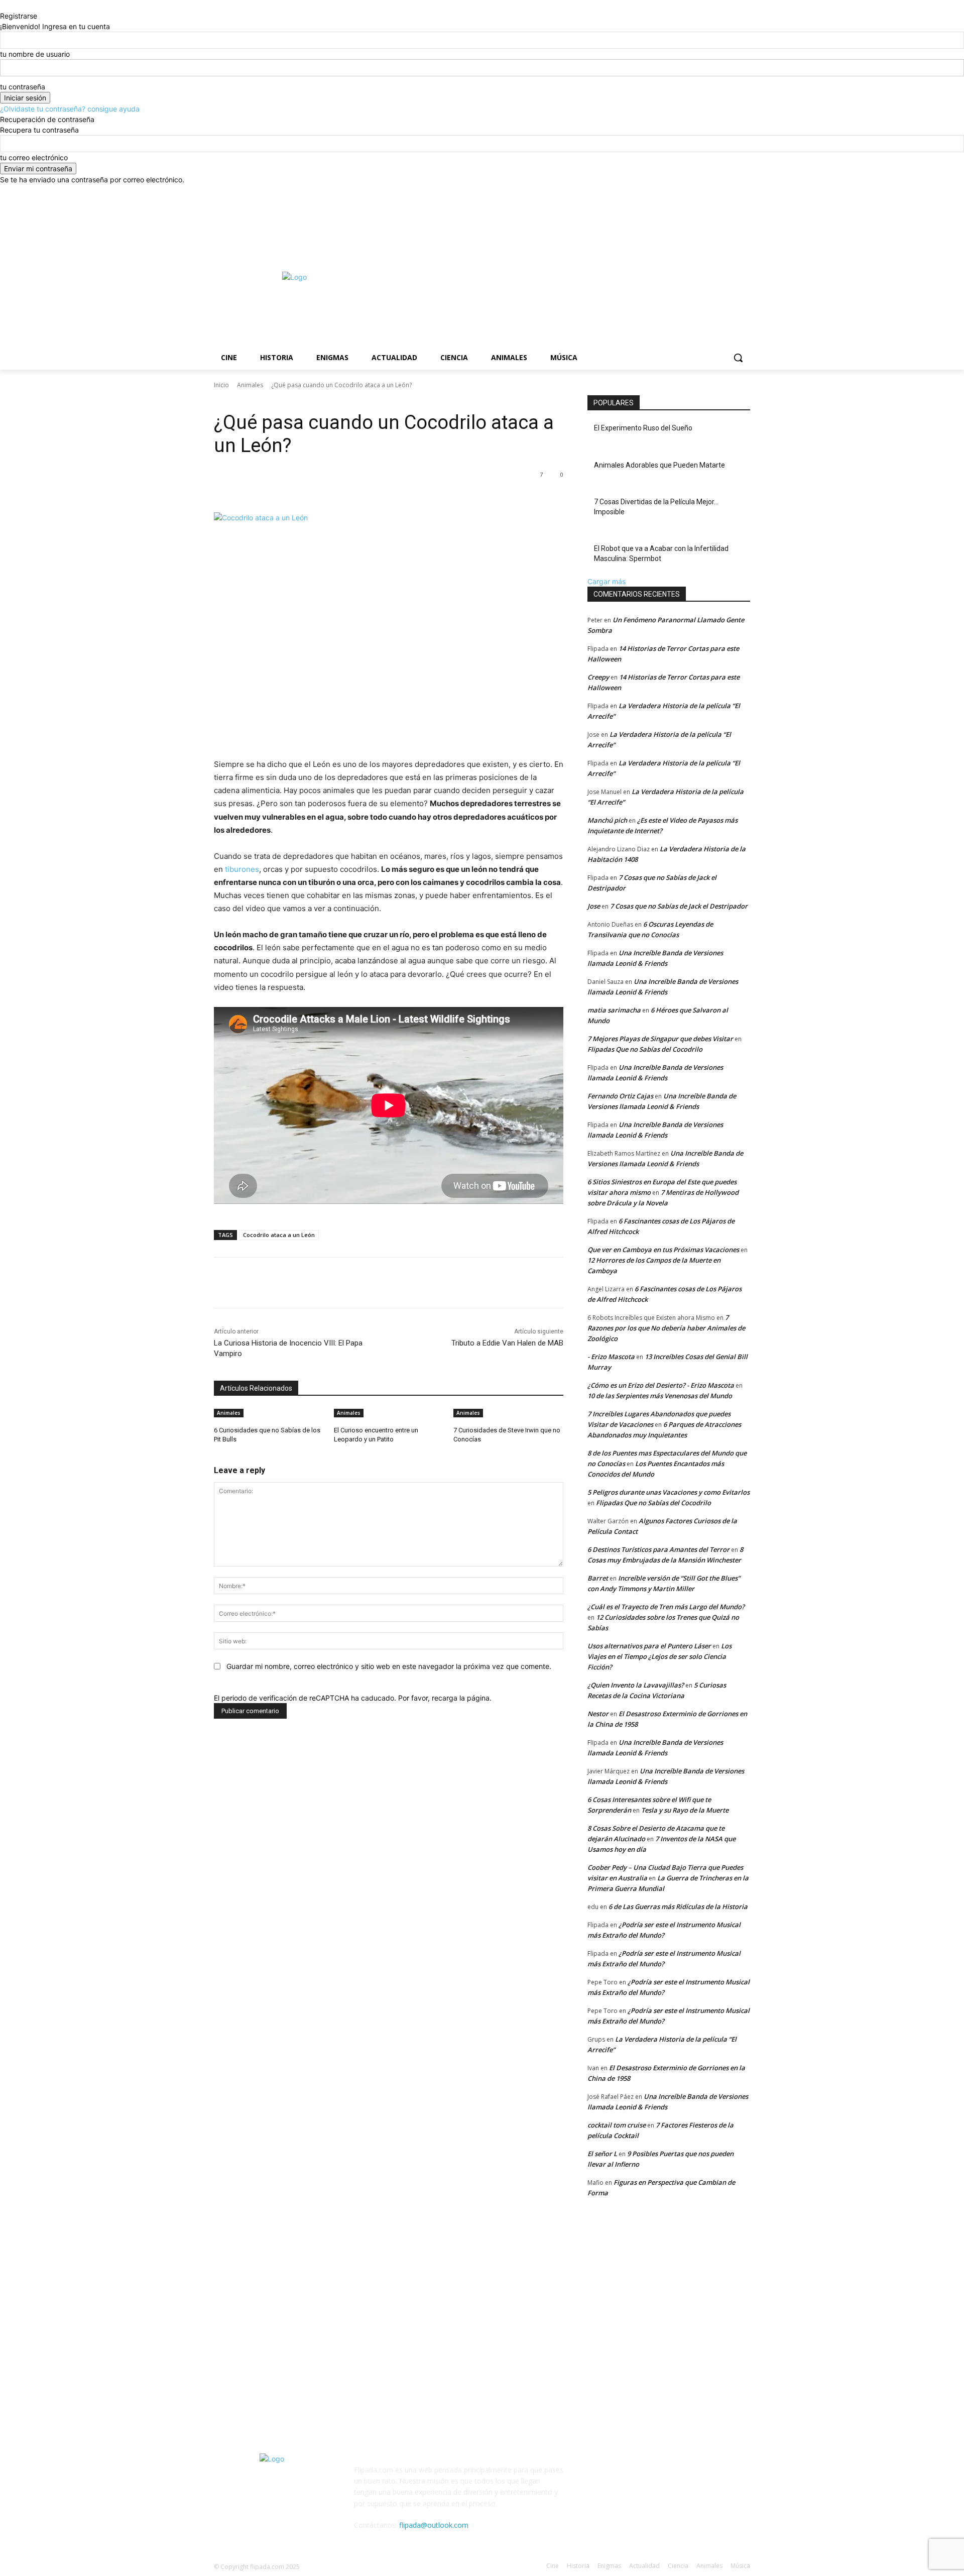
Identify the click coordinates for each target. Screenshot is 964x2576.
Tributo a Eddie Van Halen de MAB (507, 1343)
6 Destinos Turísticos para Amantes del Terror (658, 1549)
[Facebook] (689, 192)
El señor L (602, 2154)
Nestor (598, 1714)
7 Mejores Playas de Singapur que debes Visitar (660, 1039)
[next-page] (222, 1453)
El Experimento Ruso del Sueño (643, 428)
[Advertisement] (618, 276)
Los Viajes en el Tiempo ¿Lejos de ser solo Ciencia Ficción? (659, 1656)
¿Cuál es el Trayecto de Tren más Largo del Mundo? (666, 1607)
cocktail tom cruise (617, 2125)
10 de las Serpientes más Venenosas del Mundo (660, 1396)
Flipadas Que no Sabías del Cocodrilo (645, 1049)
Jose (594, 906)
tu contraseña (23, 87)
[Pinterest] (332, 487)
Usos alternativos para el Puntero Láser (649, 1646)
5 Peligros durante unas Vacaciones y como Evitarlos (669, 1492)
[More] (379, 487)
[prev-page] (217, 1453)
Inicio (221, 385)
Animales (250, 385)
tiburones (242, 869)
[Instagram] (703, 192)
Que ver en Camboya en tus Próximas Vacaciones (663, 1250)
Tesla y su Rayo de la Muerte (685, 1810)
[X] (717, 192)
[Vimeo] (730, 192)
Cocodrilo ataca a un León (279, 1235)
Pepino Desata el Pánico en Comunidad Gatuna (483, 2275)
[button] (738, 358)
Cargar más (607, 581)
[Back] (3, 5)
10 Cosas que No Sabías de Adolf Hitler (283, 2275)
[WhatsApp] (355, 487)
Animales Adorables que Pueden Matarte (659, 465)
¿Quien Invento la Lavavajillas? (636, 1685)
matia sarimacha (614, 1010)
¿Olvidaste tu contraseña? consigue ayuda (70, 109)
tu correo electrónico (34, 157)
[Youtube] (744, 192)
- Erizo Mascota (611, 1357)
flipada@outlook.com (434, 2525)
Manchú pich (607, 820)
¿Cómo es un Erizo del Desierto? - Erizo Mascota (661, 1385)
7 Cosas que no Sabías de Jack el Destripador (679, 906)
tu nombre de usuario (35, 54)
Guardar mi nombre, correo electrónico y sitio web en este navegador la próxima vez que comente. (389, 1666)
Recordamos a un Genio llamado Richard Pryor (295, 2355)
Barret (598, 1578)
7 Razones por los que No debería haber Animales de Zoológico (666, 1328)
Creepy (598, 677)
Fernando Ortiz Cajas (620, 1096)
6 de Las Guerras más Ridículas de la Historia (678, 1907)
